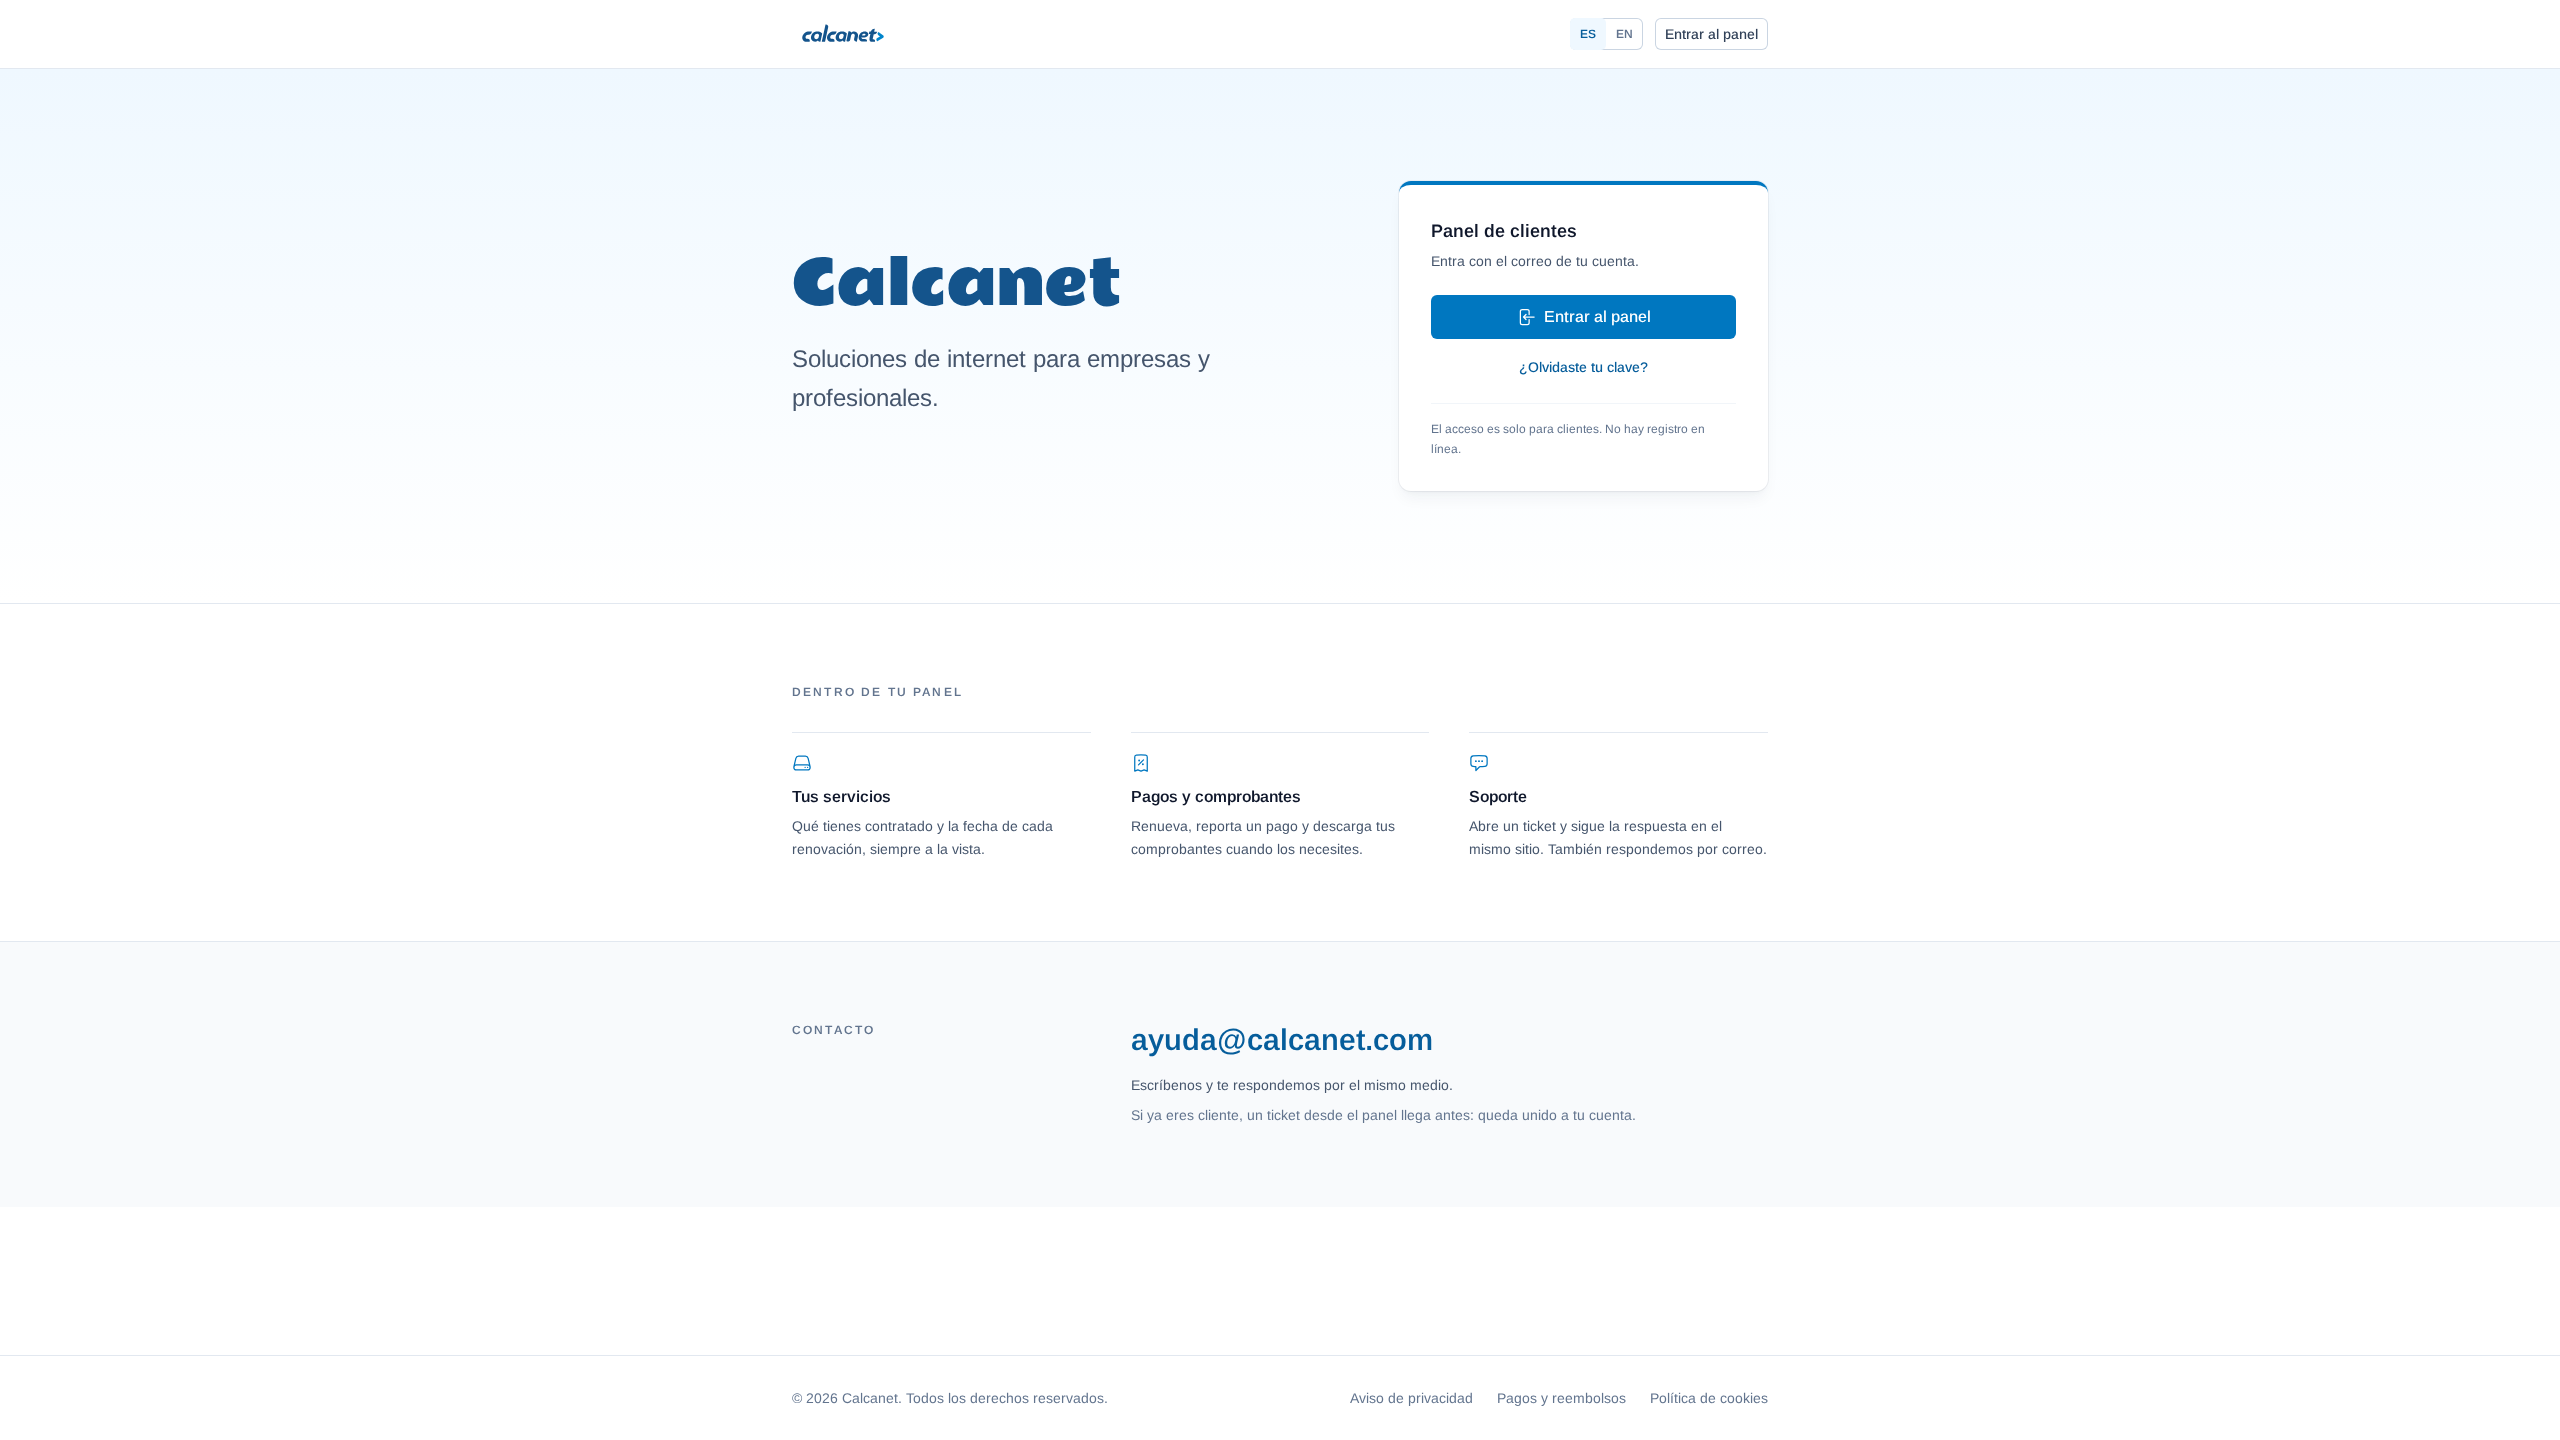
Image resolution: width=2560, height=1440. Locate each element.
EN (1624, 34)
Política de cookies (1709, 1398)
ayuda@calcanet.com (1282, 1039)
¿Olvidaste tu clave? (1583, 367)
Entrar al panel (1711, 34)
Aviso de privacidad (1411, 1398)
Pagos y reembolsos (1561, 1398)
